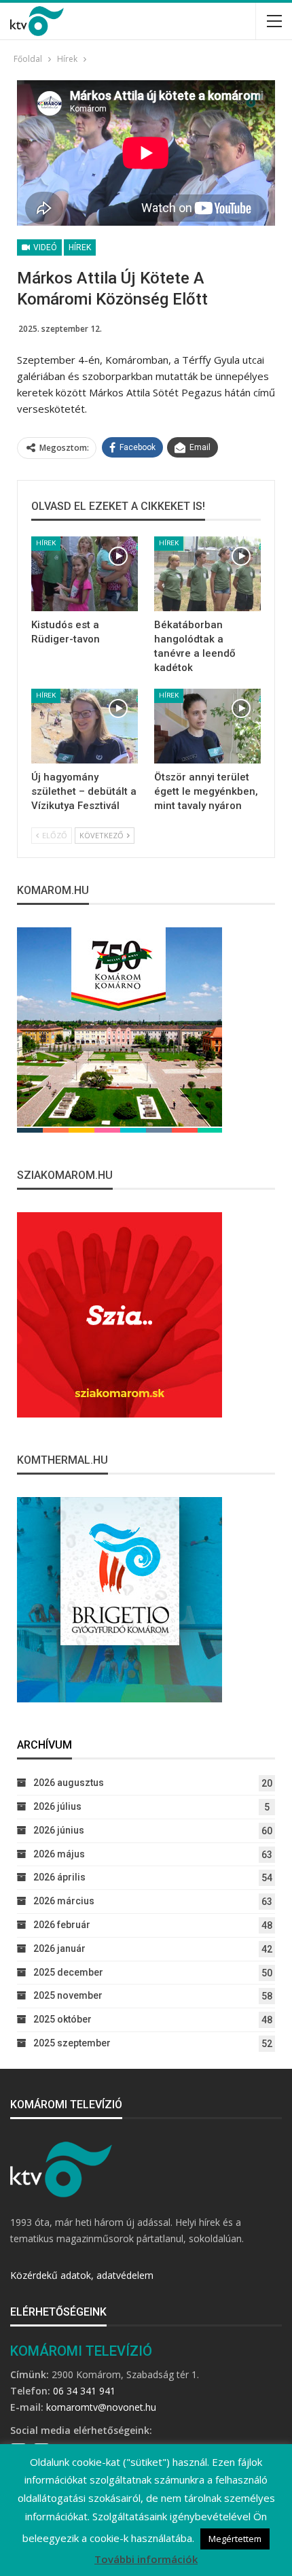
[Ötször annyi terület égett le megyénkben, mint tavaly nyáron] (207, 726)
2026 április (59, 1877)
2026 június (59, 1830)
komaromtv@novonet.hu (101, 2407)
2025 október (62, 2019)
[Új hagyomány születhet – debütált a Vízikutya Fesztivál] (85, 726)
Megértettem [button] (235, 2539)
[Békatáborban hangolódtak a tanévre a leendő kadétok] (207, 574)
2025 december (68, 1972)
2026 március (64, 1901)
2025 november (68, 1995)
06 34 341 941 (84, 2391)
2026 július (57, 1806)
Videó (44, 247)
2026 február (62, 1925)
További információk (146, 2559)
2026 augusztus (69, 1783)
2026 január (59, 1948)
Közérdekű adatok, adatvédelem (82, 2275)
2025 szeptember (72, 2043)
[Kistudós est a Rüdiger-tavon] (85, 574)
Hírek (80, 247)
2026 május (59, 1854)
